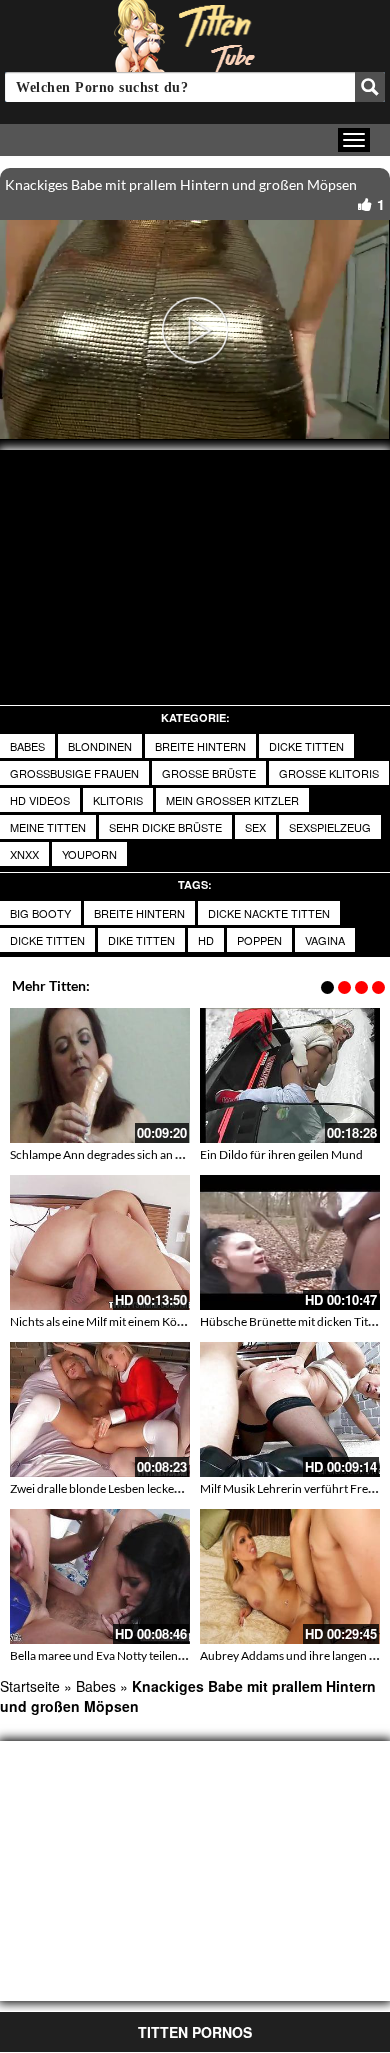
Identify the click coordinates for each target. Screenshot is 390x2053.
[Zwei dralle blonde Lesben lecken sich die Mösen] (100, 1409)
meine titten (48, 827)
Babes (27, 746)
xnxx (24, 854)
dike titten (141, 940)
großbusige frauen (74, 773)
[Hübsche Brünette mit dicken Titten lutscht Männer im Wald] (290, 1242)
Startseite (30, 1686)
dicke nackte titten (269, 913)
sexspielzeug (330, 827)
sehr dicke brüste (165, 827)
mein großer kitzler (232, 800)
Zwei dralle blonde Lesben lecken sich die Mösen (135, 1488)
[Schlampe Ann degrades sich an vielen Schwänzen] (100, 1075)
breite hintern (200, 746)
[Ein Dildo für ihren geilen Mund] (290, 1075)
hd (206, 940)
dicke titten (306, 746)
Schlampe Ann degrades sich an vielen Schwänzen (139, 1154)
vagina (325, 940)
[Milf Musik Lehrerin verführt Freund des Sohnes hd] (290, 1409)
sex (255, 827)
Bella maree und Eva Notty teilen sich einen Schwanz (145, 1655)
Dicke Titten (47, 940)
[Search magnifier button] (370, 87)
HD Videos (40, 800)
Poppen (259, 940)
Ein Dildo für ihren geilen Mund (281, 1154)
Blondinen (100, 746)
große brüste (209, 773)
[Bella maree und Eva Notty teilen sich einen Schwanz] (100, 1576)
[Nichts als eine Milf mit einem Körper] (100, 1242)
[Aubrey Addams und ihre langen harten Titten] (290, 1576)
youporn (89, 854)
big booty (40, 913)
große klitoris (329, 773)
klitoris (118, 800)
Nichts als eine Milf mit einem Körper (105, 1321)
